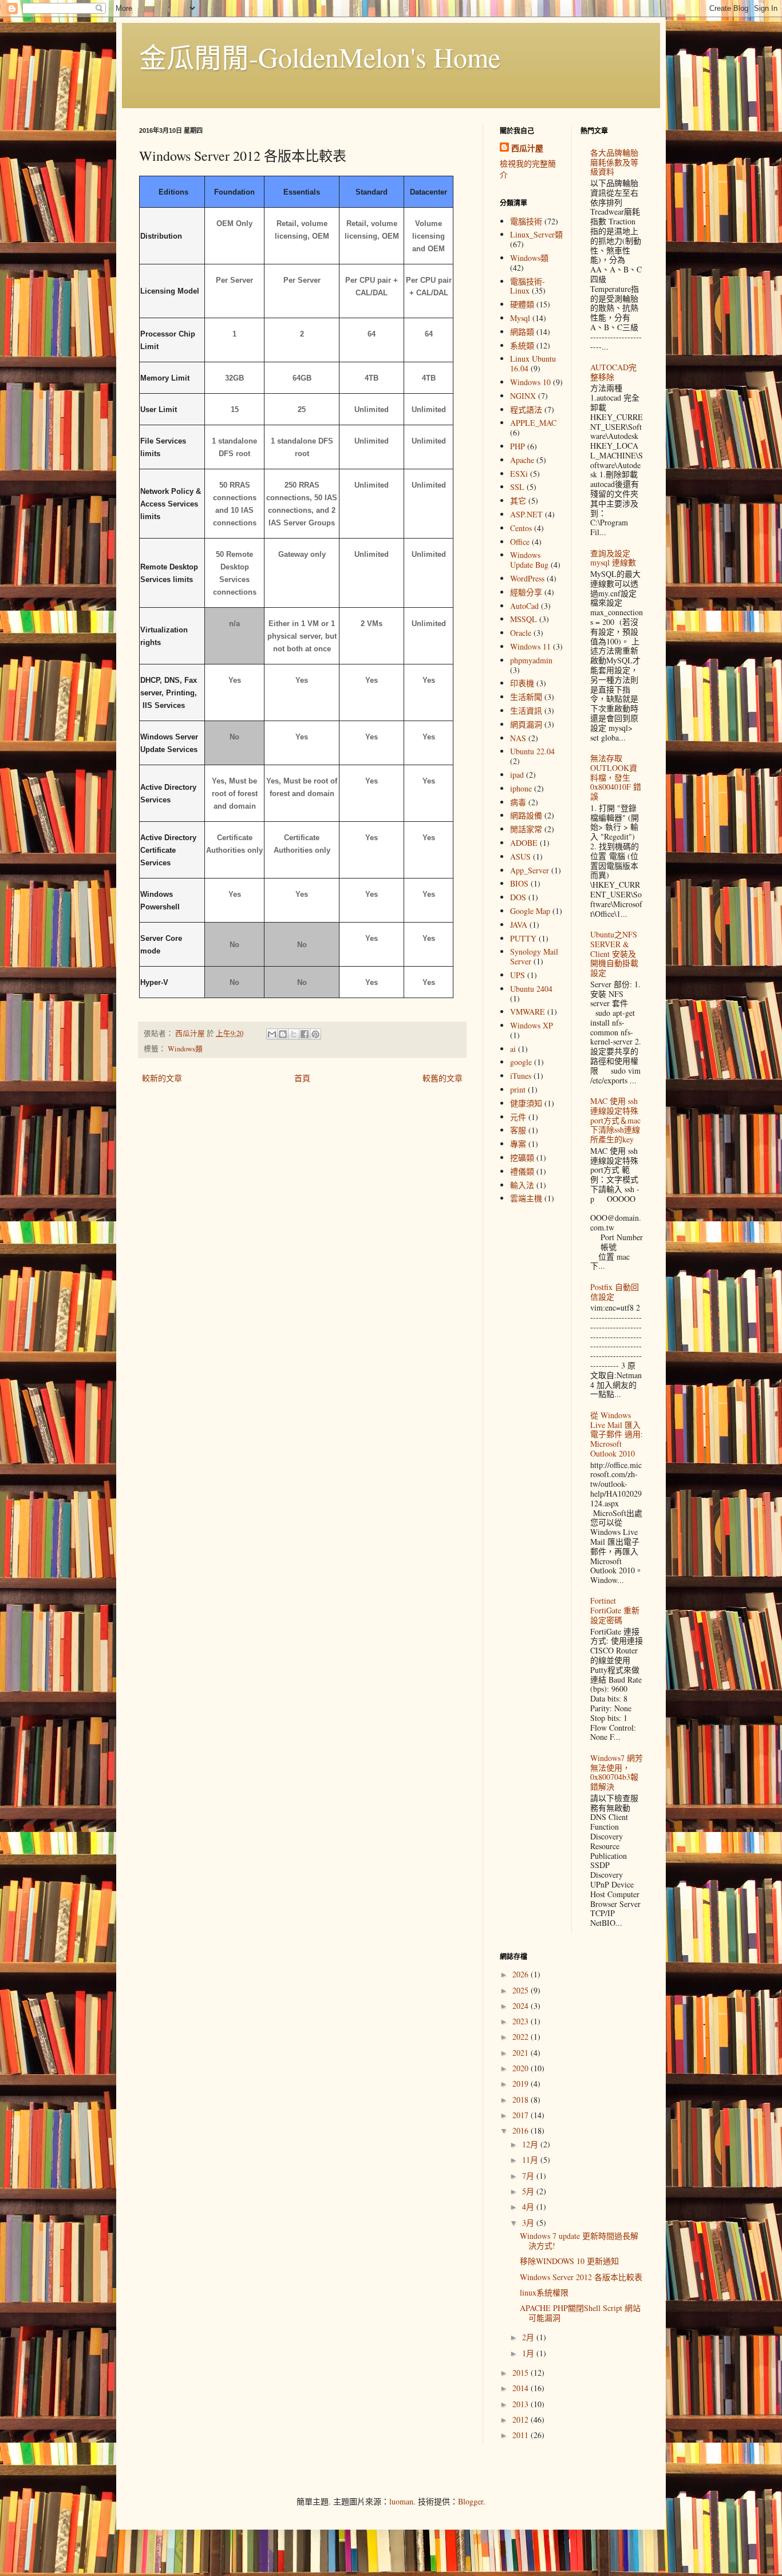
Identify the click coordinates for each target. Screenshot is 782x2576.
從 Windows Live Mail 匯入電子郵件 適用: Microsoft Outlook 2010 (617, 1434)
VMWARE (528, 1012)
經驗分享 (526, 592)
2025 (522, 1990)
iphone (521, 788)
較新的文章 (162, 1078)
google (521, 1062)
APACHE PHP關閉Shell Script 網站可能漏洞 (580, 2313)
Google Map (530, 911)
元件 (518, 1117)
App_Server (530, 870)
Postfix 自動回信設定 (615, 1292)
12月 (531, 2144)
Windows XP (532, 1025)
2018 (522, 2100)
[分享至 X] (294, 1034)
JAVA (519, 925)
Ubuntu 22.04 (532, 751)
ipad (517, 775)
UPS (518, 975)
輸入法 (522, 1185)
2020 (522, 2068)
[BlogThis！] (283, 1034)
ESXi (519, 474)
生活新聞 (526, 697)
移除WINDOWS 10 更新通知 (569, 2261)
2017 (522, 2115)
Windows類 (185, 1049)
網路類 (522, 332)
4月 (529, 2207)
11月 (531, 2160)
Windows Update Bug (529, 560)
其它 (518, 500)
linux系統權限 (544, 2292)
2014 (522, 2388)
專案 (518, 1144)
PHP (518, 446)
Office (520, 542)
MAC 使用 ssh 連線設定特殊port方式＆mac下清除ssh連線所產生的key (615, 1120)
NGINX (523, 396)
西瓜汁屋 (527, 148)
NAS (518, 738)
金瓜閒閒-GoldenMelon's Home (320, 57)
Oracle (521, 633)
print (518, 1089)
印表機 (522, 683)
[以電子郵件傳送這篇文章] (272, 1034)
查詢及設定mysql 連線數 (613, 558)
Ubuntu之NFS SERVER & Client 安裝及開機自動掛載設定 (614, 953)
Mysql (520, 318)
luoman (401, 2501)
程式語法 (526, 409)
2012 (522, 2419)
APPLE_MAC (533, 423)
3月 (529, 2223)
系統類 (522, 345)
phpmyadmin (531, 660)
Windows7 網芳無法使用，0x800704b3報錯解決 (617, 1772)
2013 (522, 2404)
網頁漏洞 (526, 724)
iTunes (521, 1076)
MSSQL (524, 619)
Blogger (471, 2501)
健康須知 (526, 1103)
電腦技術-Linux (528, 286)
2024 (522, 2006)
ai (513, 1049)
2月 (529, 2337)
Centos (521, 528)
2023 (522, 2021)
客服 (518, 1130)
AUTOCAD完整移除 (613, 372)
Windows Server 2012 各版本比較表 (581, 2277)
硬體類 (522, 304)
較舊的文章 (443, 1078)
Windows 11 (530, 646)
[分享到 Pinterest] (315, 1034)
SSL (517, 487)
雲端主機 (526, 1198)
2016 (522, 2130)
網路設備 (526, 815)
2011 (522, 2435)
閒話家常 (526, 829)
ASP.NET (526, 514)
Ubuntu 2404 (531, 989)
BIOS (519, 883)
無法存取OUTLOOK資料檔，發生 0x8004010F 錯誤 (616, 777)
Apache (522, 460)
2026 (522, 1974)
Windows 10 (530, 382)
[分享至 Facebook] (305, 1034)
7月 (529, 2176)
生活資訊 (526, 711)
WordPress (527, 578)
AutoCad (524, 606)
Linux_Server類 (536, 234)
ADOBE (524, 843)
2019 (522, 2084)
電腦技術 (526, 221)
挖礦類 (522, 1158)
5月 (529, 2191)
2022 (522, 2037)
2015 (522, 2373)
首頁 (302, 1078)
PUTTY (523, 938)
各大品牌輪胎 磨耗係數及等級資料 (614, 162)
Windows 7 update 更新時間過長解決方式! (579, 2241)
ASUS (520, 856)
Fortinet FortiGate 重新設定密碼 (615, 1610)
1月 (529, 2353)
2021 (522, 2053)
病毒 (518, 802)
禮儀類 (522, 1171)
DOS (518, 897)
